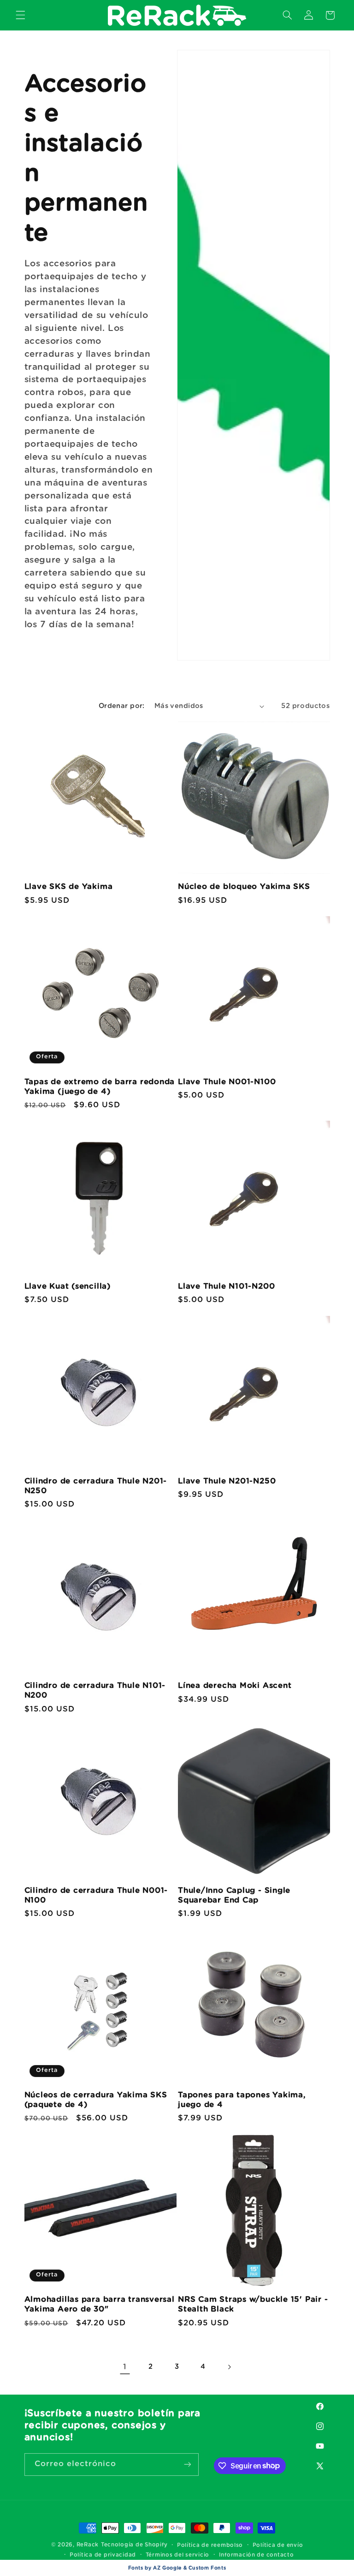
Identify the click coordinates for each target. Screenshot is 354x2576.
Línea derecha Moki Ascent (235, 1685)
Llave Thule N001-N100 (227, 1082)
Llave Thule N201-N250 (227, 1481)
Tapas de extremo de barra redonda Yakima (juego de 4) (100, 1087)
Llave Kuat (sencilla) (68, 1286)
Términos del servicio (177, 2555)
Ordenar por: (122, 706)
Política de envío (278, 2545)
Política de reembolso (210, 2545)
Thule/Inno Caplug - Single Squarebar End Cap (234, 1895)
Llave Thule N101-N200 (226, 1286)
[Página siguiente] (229, 2367)
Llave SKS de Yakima (69, 886)
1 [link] (125, 2367)
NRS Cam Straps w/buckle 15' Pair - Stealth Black (253, 2304)
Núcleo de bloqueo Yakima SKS (244, 886)
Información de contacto (257, 2555)
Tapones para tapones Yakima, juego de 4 (242, 2100)
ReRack (88, 2545)
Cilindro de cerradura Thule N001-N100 (96, 1895)
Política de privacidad (103, 2555)
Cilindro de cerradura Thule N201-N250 (96, 1486)
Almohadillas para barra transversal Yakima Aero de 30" (100, 2304)
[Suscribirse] (187, 2465)
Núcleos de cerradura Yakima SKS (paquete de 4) (96, 2100)
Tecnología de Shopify (134, 2545)
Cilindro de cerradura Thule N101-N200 (95, 1690)
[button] (20, 15)
